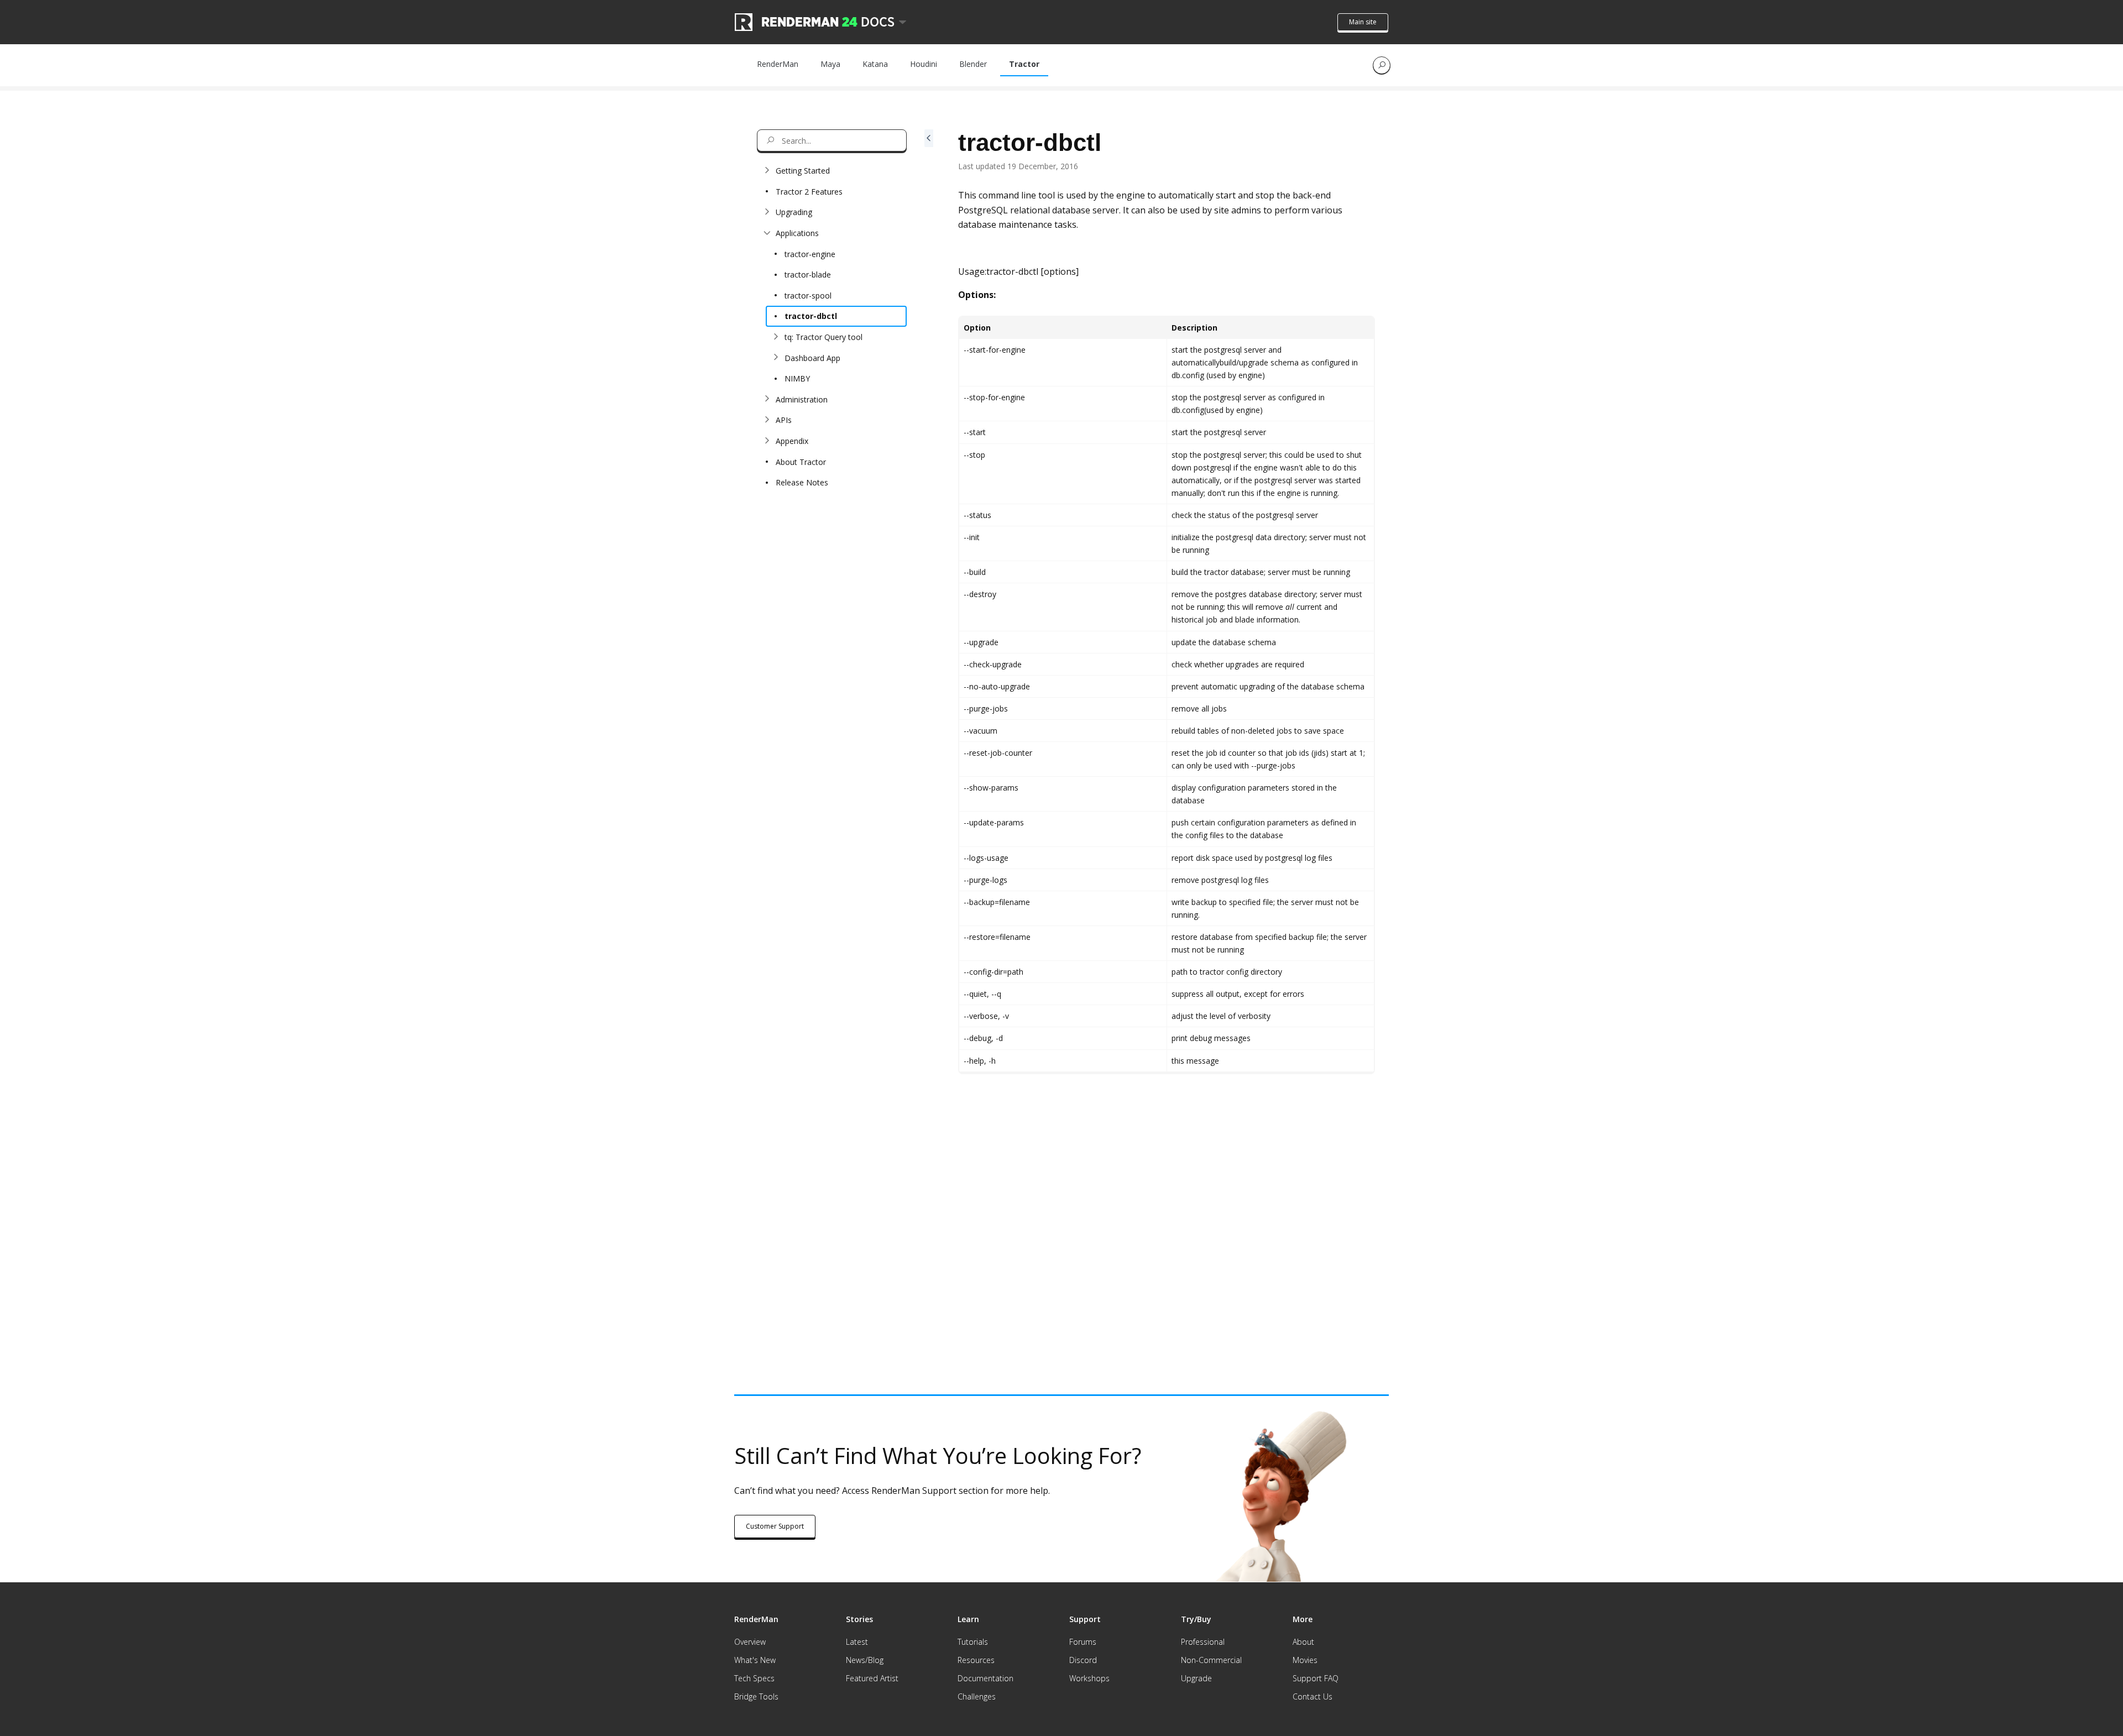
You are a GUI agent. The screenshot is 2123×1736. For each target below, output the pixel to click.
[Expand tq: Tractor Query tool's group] (776, 337)
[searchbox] (832, 140)
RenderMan (778, 64)
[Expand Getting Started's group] (767, 171)
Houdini (924, 64)
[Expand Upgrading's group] (767, 212)
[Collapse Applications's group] (767, 233)
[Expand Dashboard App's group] (776, 358)
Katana (875, 64)
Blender (973, 64)
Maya (830, 64)
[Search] (1382, 65)
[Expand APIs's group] (767, 420)
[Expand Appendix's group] (767, 441)
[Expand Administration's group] (767, 399)
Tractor (1024, 64)
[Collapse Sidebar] (929, 737)
